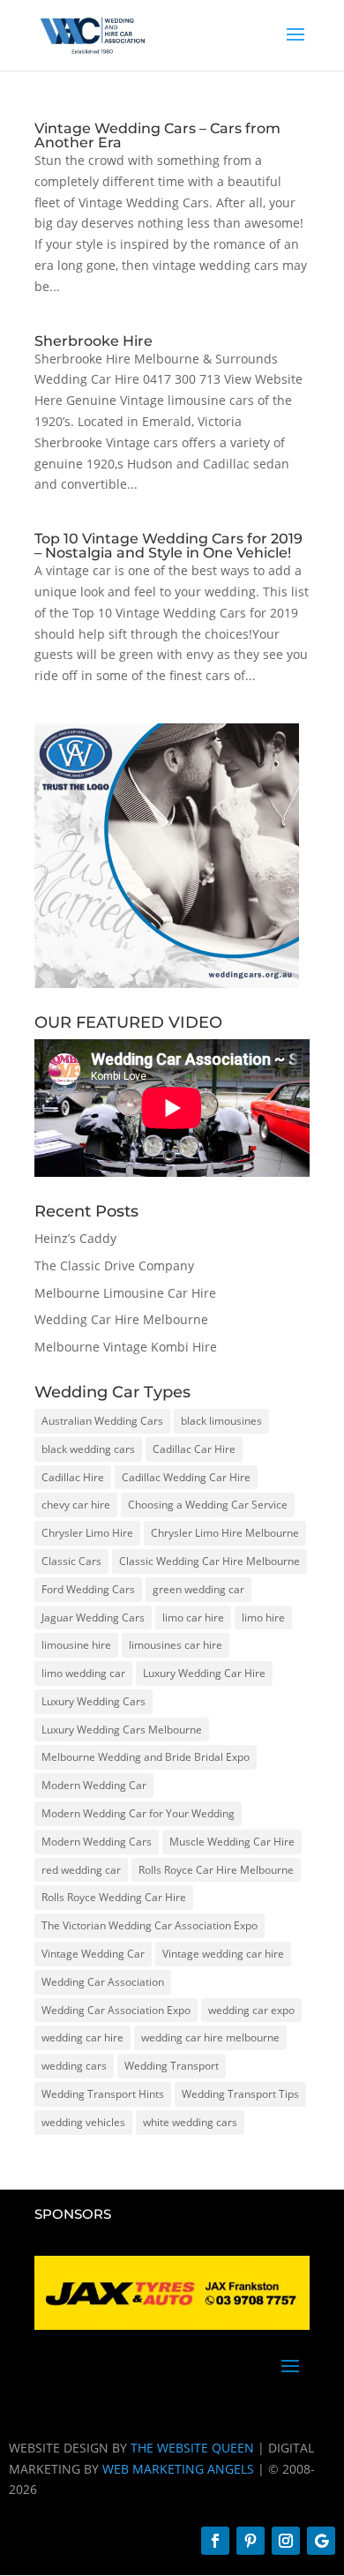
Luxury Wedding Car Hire (204, 1673)
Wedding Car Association (103, 1982)
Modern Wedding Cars (97, 1842)
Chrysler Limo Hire (87, 1533)
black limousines (221, 1421)
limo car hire (193, 1617)
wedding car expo (251, 2010)
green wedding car (198, 1589)
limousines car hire (176, 1645)
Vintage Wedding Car (93, 1954)
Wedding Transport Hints (103, 2094)
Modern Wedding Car (94, 1785)
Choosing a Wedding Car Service (208, 1505)
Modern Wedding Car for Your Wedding (138, 1813)
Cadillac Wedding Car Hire (186, 1477)
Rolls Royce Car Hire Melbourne (216, 1870)
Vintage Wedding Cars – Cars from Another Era (157, 135)
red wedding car (81, 1870)
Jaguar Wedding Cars (93, 1617)
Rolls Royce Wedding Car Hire (114, 1897)
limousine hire (76, 1645)
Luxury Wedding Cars (93, 1701)
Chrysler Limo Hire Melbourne (225, 1533)
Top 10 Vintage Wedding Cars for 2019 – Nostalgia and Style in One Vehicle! (168, 546)
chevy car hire (76, 1505)
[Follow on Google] (321, 2541)
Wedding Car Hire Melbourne (121, 1319)
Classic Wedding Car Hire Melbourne (209, 1561)
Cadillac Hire (73, 1477)
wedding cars (74, 2066)
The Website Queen (192, 2448)
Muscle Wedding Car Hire (232, 1842)
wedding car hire (82, 2037)
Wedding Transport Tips (240, 2094)
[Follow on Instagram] (286, 2541)
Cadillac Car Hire (194, 1449)
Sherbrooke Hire (93, 341)
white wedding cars (190, 2122)
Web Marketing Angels (178, 2469)
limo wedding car (83, 1673)
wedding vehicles (83, 2122)
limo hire (263, 1617)
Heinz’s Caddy (75, 1238)
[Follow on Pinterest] (251, 2541)
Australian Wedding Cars (102, 1421)
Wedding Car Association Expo (116, 2010)
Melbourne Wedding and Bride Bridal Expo (146, 1757)
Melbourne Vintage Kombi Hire (126, 1347)
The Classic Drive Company (114, 1266)
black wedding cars (88, 1449)
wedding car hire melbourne (210, 2037)
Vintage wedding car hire (223, 1954)
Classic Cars (71, 1561)
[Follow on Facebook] (215, 2541)
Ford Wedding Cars (88, 1589)
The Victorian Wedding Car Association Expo (150, 1925)
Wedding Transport (172, 2066)
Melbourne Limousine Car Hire (125, 1293)
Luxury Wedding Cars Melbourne (122, 1730)
